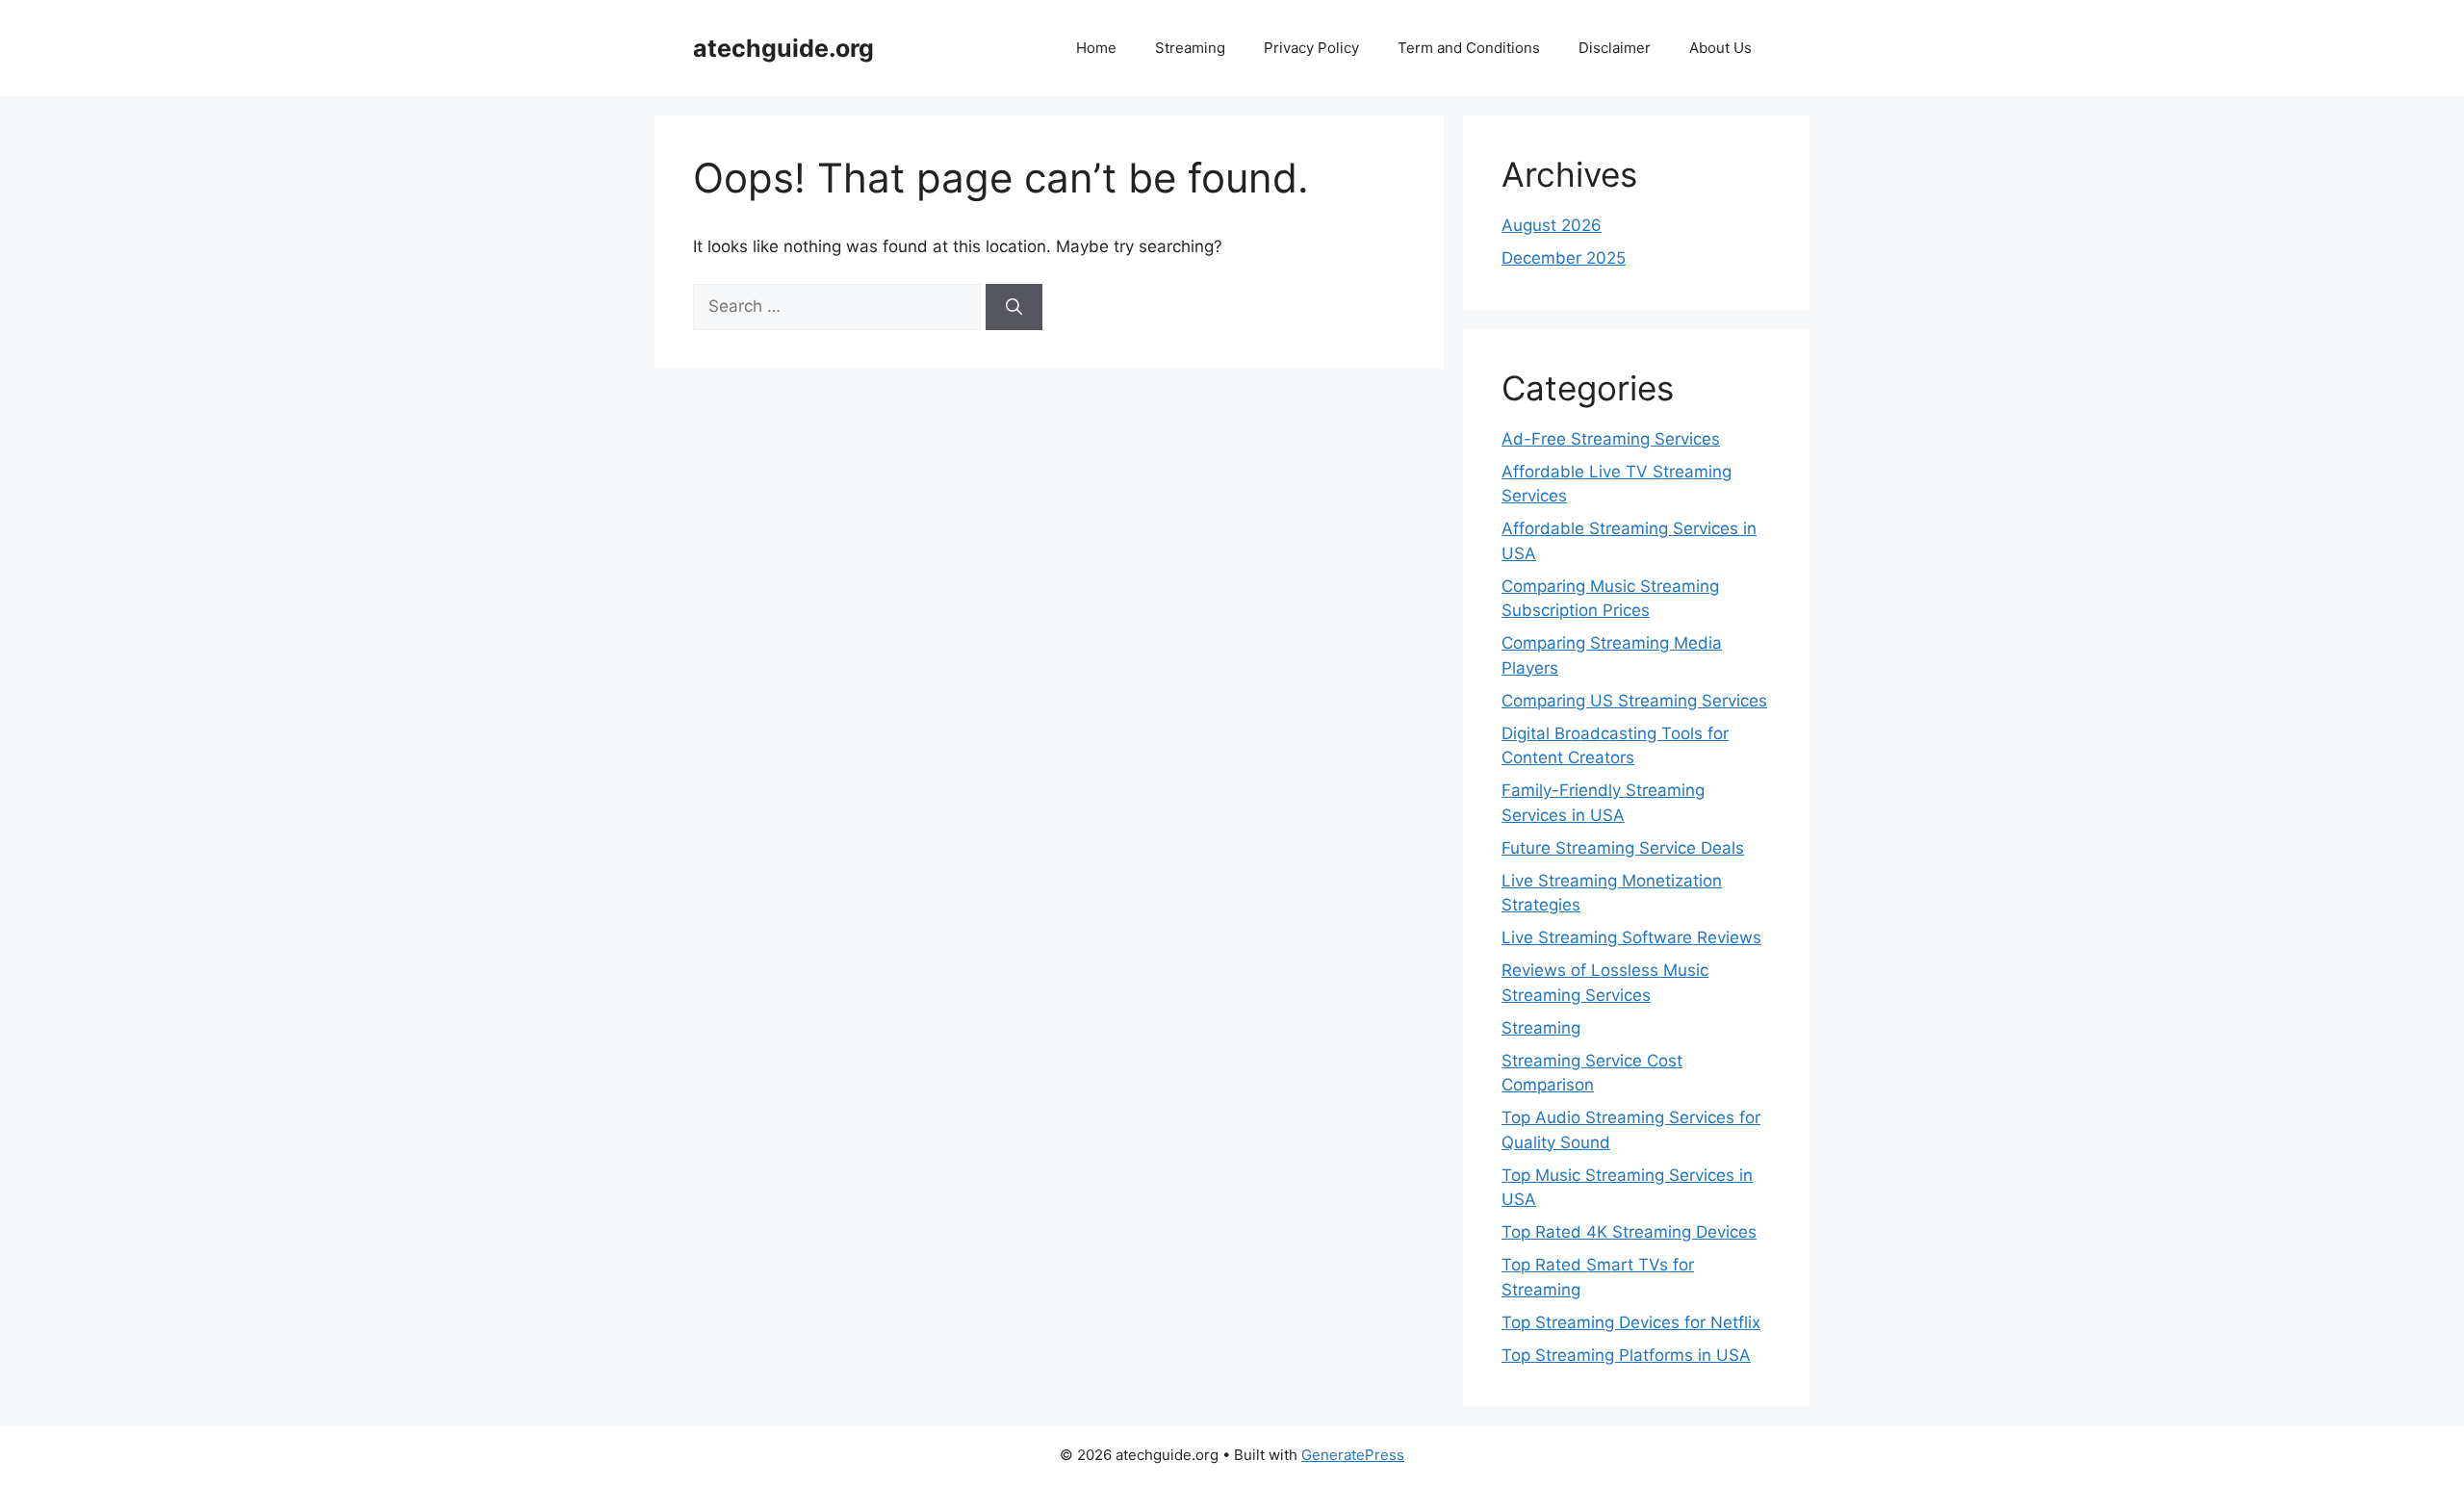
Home (1096, 48)
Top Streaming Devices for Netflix (1631, 1322)
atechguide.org (783, 48)
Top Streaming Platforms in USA (1626, 1355)
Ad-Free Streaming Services (1611, 439)
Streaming (1190, 48)
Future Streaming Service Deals (1623, 848)
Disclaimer (1615, 48)
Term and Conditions (1469, 48)
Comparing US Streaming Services (1634, 701)
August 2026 (1552, 225)
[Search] (1014, 307)
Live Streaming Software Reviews (1631, 937)
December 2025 (1564, 258)
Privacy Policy (1311, 48)
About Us (1720, 48)
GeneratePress (1353, 1455)
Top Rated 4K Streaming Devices (1629, 1232)
